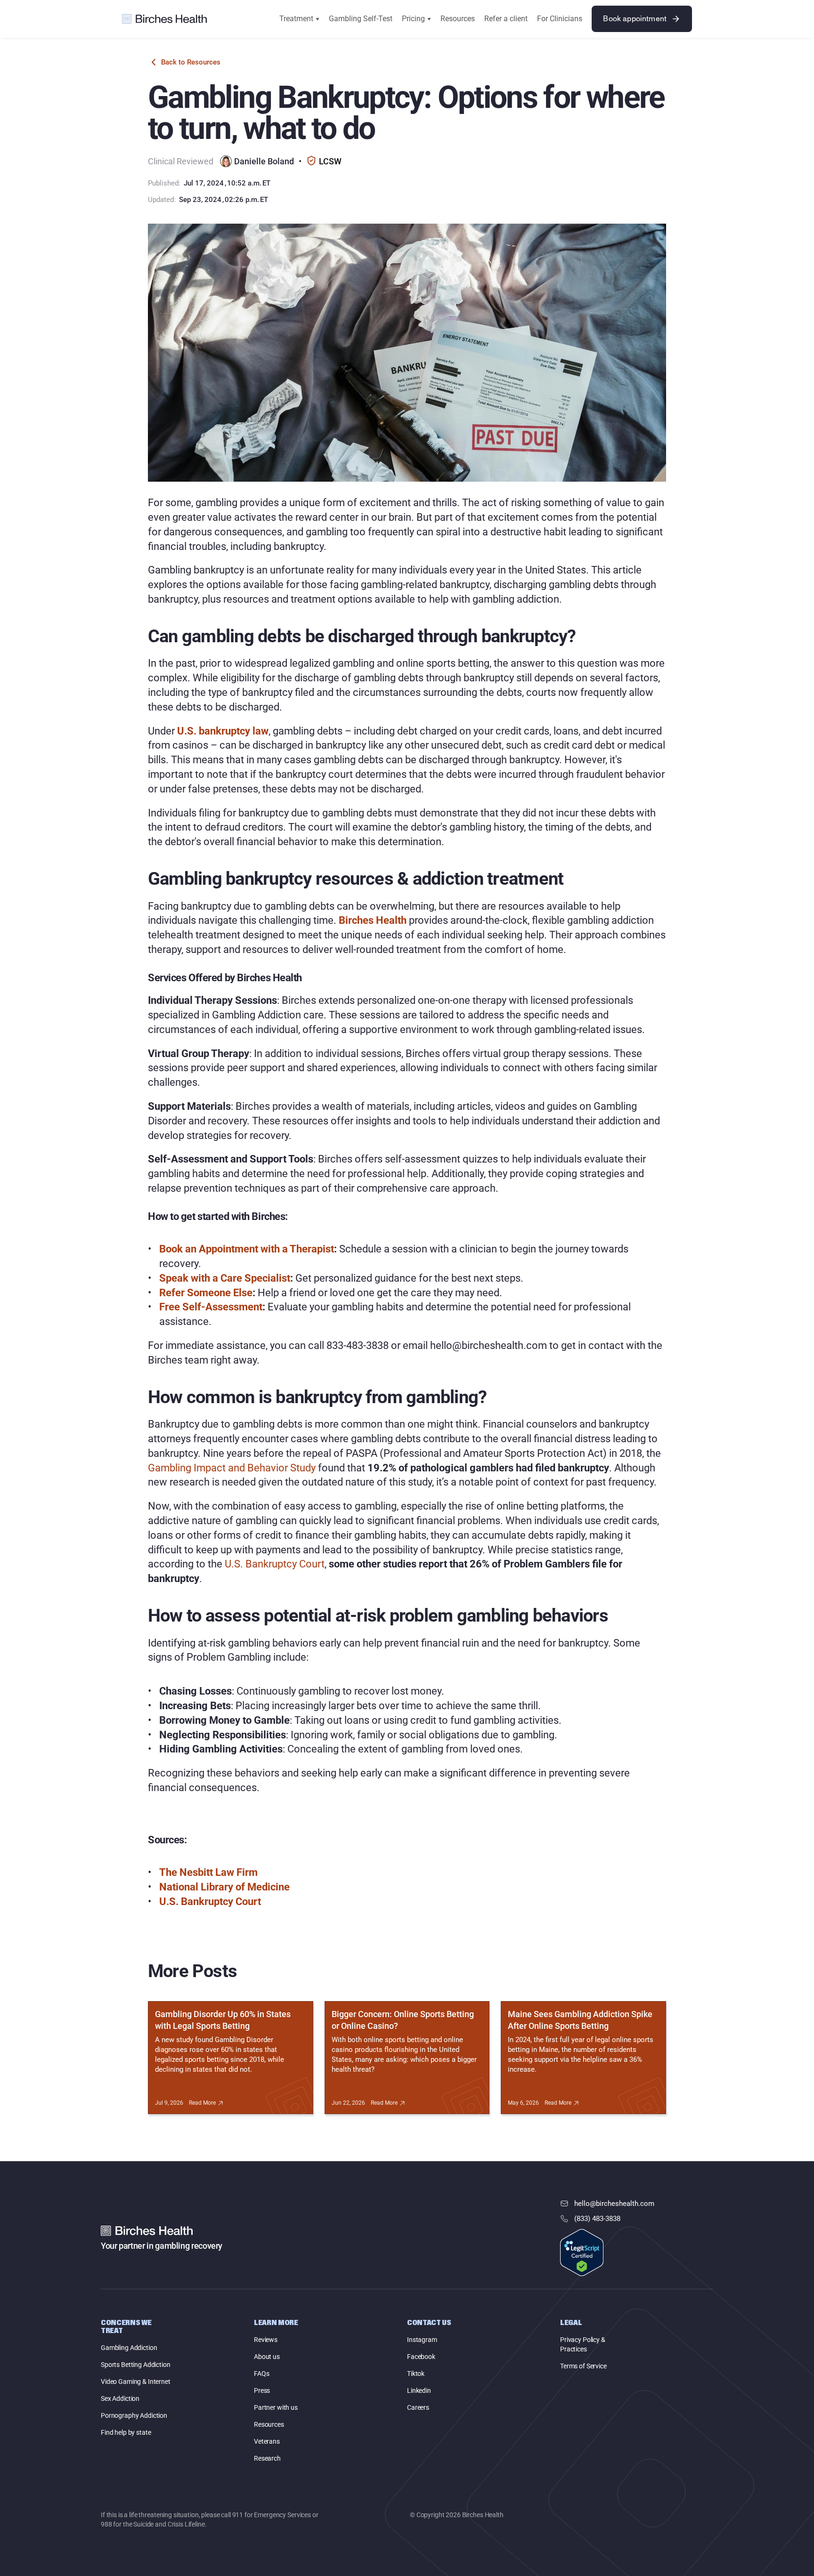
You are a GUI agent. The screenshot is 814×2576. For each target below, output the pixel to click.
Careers (418, 2407)
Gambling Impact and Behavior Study (232, 1468)
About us (267, 2357)
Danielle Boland (264, 161)
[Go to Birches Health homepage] (164, 19)
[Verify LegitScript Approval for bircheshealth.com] (582, 2253)
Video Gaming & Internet (136, 2382)
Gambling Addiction (129, 2348)
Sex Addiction (120, 2398)
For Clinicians (560, 19)
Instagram (422, 2340)
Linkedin (419, 2390)
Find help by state (126, 2432)
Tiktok (416, 2374)
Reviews (266, 2340)
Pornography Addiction (134, 2415)
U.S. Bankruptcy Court (275, 1564)
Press (262, 2390)
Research (267, 2458)
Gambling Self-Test (361, 19)
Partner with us (276, 2407)
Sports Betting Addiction (136, 2365)
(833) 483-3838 (597, 2219)
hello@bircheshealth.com (614, 2204)
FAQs (261, 2374)
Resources (458, 19)
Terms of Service (583, 2366)
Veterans (267, 2441)
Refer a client (506, 19)
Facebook (421, 2357)
